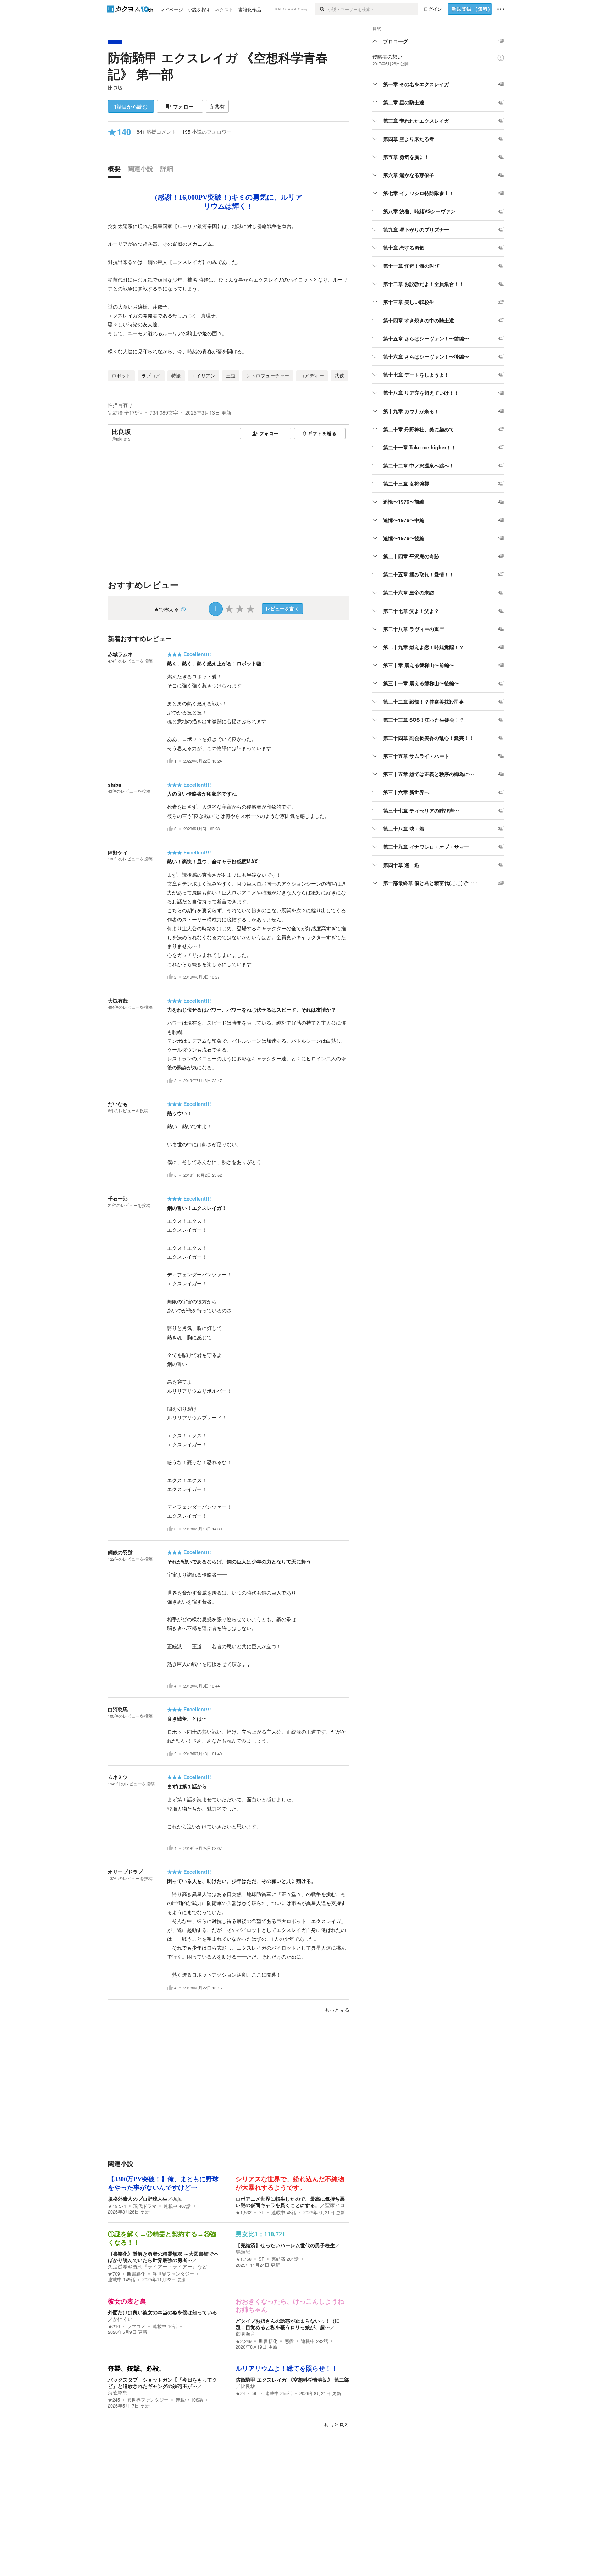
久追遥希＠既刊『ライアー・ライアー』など (158, 2266)
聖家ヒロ (335, 2205)
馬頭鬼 (243, 2251)
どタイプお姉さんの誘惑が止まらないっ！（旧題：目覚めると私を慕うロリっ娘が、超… (288, 2324)
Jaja (177, 2199)
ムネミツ (118, 1777)
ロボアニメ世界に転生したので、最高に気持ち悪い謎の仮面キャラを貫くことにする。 (290, 2202)
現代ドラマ (145, 2206)
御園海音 (245, 2333)
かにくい (123, 2319)
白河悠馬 (118, 1709)
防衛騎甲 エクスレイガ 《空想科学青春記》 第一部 (218, 66)
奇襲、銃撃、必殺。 (137, 2369)
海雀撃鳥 (118, 2392)
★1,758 (244, 2259)
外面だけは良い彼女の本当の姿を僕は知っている (162, 2312)
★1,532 (244, 2212)
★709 (114, 2274)
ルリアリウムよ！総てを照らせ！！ (287, 2369)
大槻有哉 (118, 1001)
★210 (114, 2326)
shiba (115, 785)
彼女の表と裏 (127, 2301)
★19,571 (117, 2206)
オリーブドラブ (125, 1872)
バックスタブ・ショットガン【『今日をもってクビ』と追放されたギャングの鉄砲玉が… (162, 2383)
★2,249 (244, 2341)
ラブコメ (136, 2326)
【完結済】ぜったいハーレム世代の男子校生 (285, 2245)
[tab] (116, 170)
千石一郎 (118, 1198)
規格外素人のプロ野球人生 (138, 2199)
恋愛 (289, 2341)
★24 (240, 2393)
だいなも (118, 1104)
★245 (114, 2400)
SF (261, 2212)
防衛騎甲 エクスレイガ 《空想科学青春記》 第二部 (292, 2380)
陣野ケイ (118, 852)
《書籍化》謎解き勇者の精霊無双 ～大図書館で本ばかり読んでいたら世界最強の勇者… (163, 2257)
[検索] (322, 9)
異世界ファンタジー (173, 2274)
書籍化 (139, 2274)
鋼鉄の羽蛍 (120, 1552)
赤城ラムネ (120, 654)
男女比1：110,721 (260, 2234)
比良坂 (115, 88)
